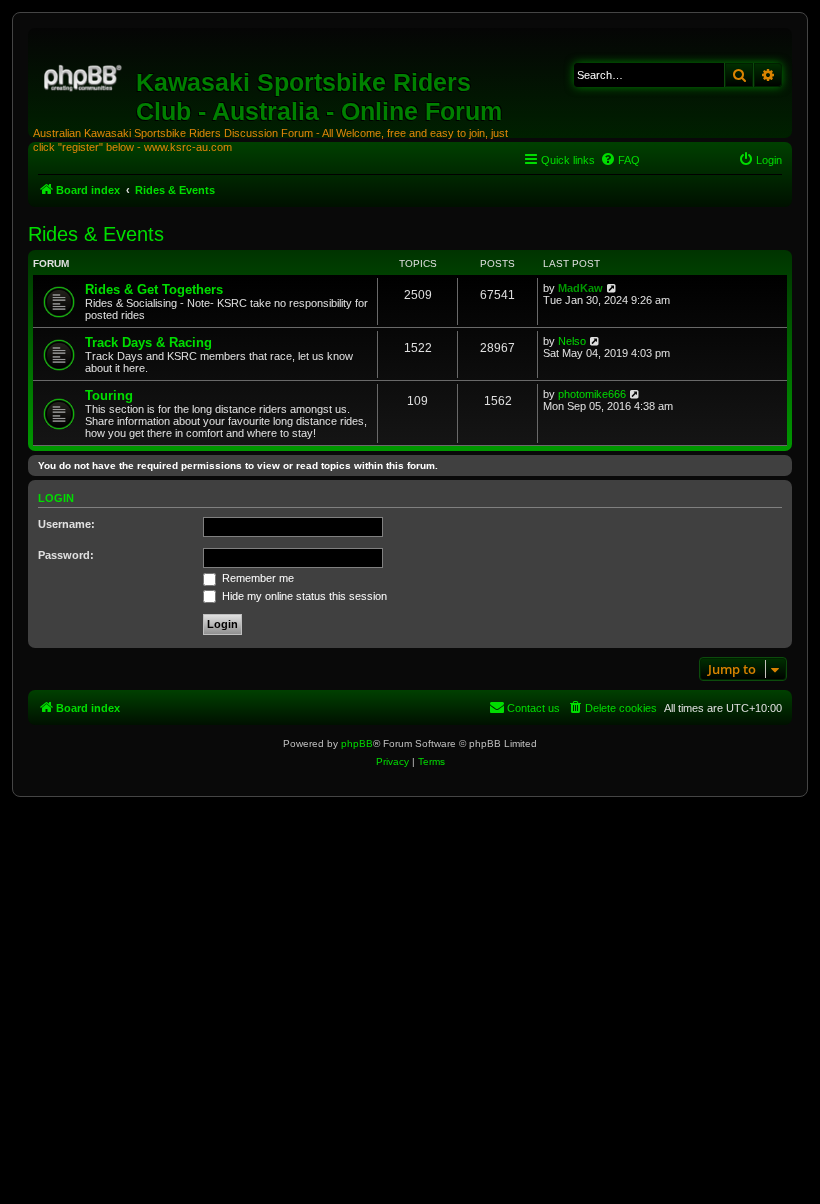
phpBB (357, 743)
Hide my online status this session (303, 596)
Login (56, 498)
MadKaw (580, 288)
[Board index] (84, 75)
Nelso (572, 341)
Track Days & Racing (148, 342)
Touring (109, 395)
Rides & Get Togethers (154, 289)
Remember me (256, 578)
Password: (66, 555)
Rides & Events (96, 234)
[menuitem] (620, 160)
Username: (66, 524)
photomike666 (592, 394)
